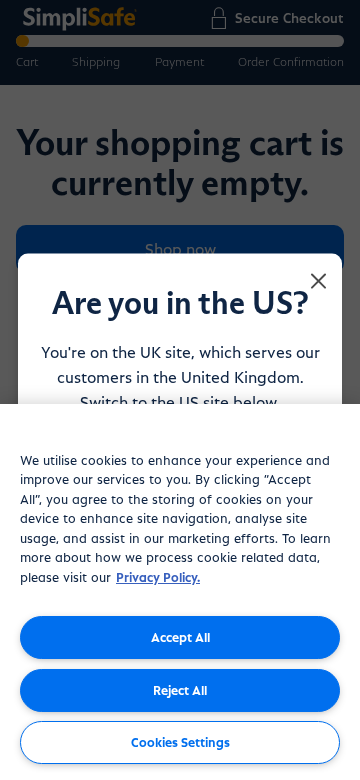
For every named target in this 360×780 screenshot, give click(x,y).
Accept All (180, 636)
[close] (319, 282)
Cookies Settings (180, 741)
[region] (180, 592)
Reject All (180, 689)
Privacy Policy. (158, 576)
